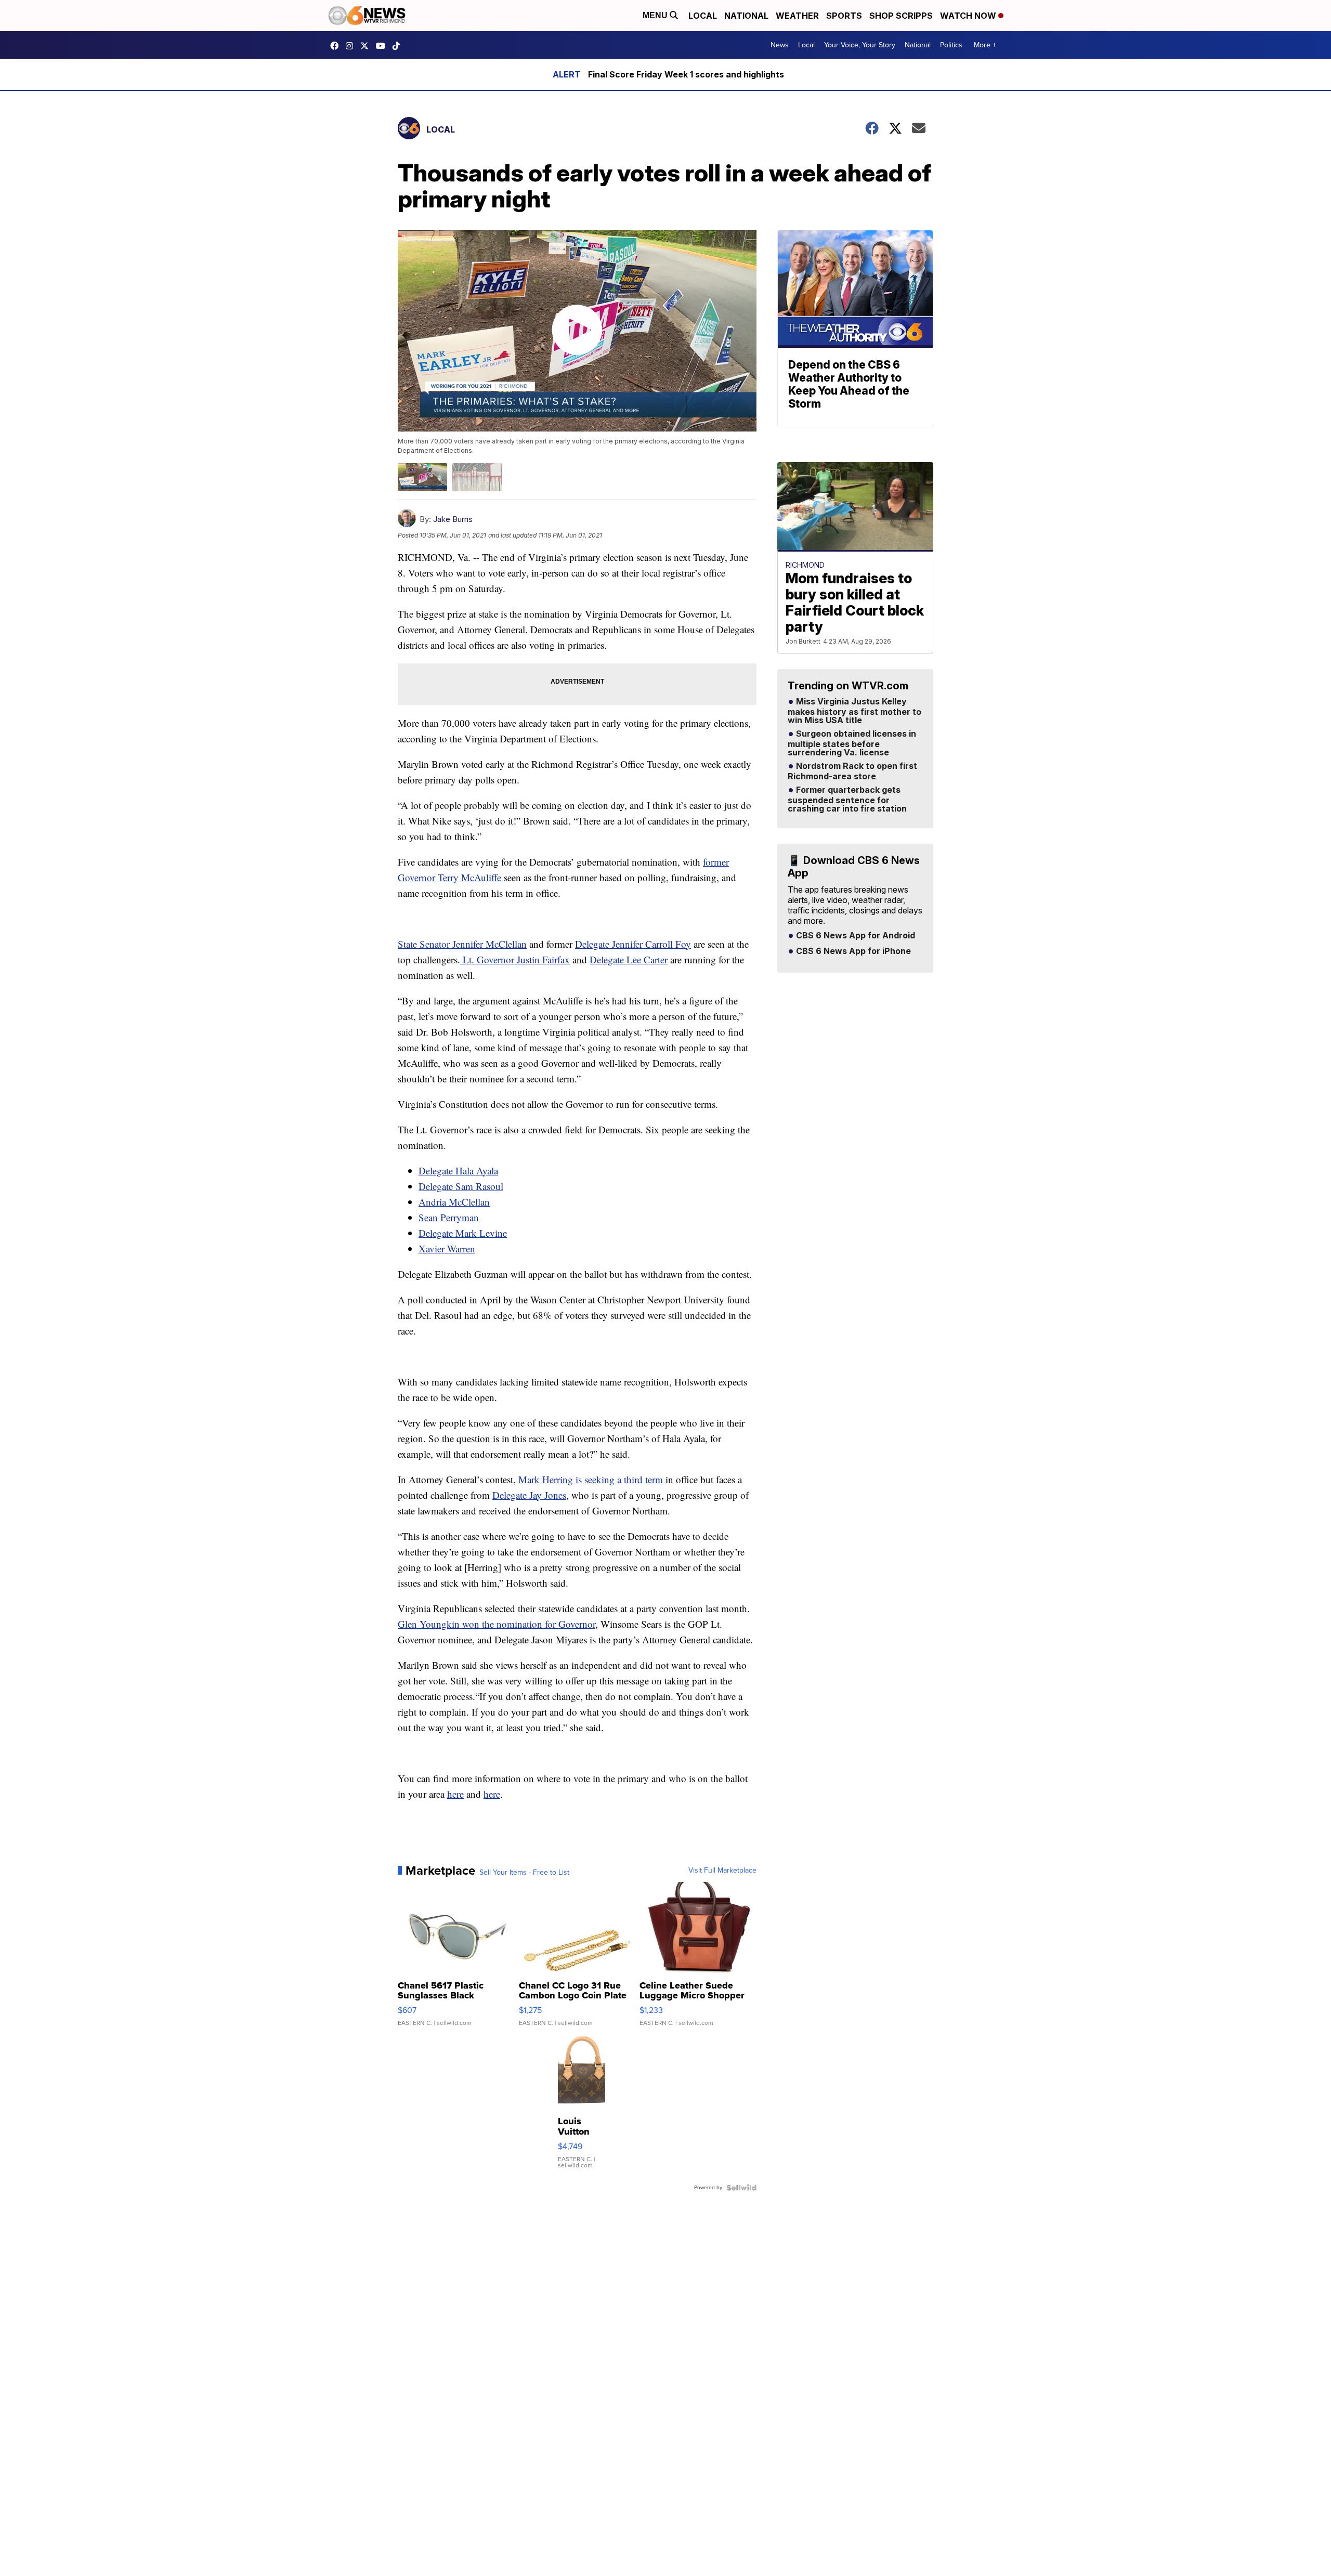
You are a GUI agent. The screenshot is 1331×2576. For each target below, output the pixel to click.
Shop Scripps (901, 16)
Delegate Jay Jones (529, 1495)
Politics (951, 45)
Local (703, 16)
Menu (656, 15)
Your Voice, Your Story (860, 45)
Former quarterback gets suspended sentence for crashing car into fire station (847, 800)
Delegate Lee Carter (629, 959)
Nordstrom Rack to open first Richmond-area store (852, 772)
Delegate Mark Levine (463, 1233)
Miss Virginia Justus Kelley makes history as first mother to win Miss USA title (854, 711)
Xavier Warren (447, 1248)
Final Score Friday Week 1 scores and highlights (686, 74)
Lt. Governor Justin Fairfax (515, 959)
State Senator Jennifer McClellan (462, 944)
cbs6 (352, 46)
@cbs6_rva (399, 46)
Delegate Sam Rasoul (461, 1186)
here (455, 1794)
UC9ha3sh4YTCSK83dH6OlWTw (383, 46)
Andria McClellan (454, 1202)
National (746, 16)
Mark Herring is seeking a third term (591, 1479)
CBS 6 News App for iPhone (852, 951)
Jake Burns (453, 519)
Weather (797, 16)
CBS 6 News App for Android (854, 936)
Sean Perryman (449, 1217)
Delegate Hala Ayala (458, 1171)
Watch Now (969, 16)
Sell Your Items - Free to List (524, 1873)
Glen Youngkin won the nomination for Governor (497, 1624)
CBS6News (337, 46)
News (780, 45)
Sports (844, 16)
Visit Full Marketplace (722, 1871)
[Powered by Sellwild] (741, 2188)
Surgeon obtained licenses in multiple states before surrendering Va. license (852, 743)
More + (985, 45)
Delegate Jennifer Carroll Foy (633, 944)
